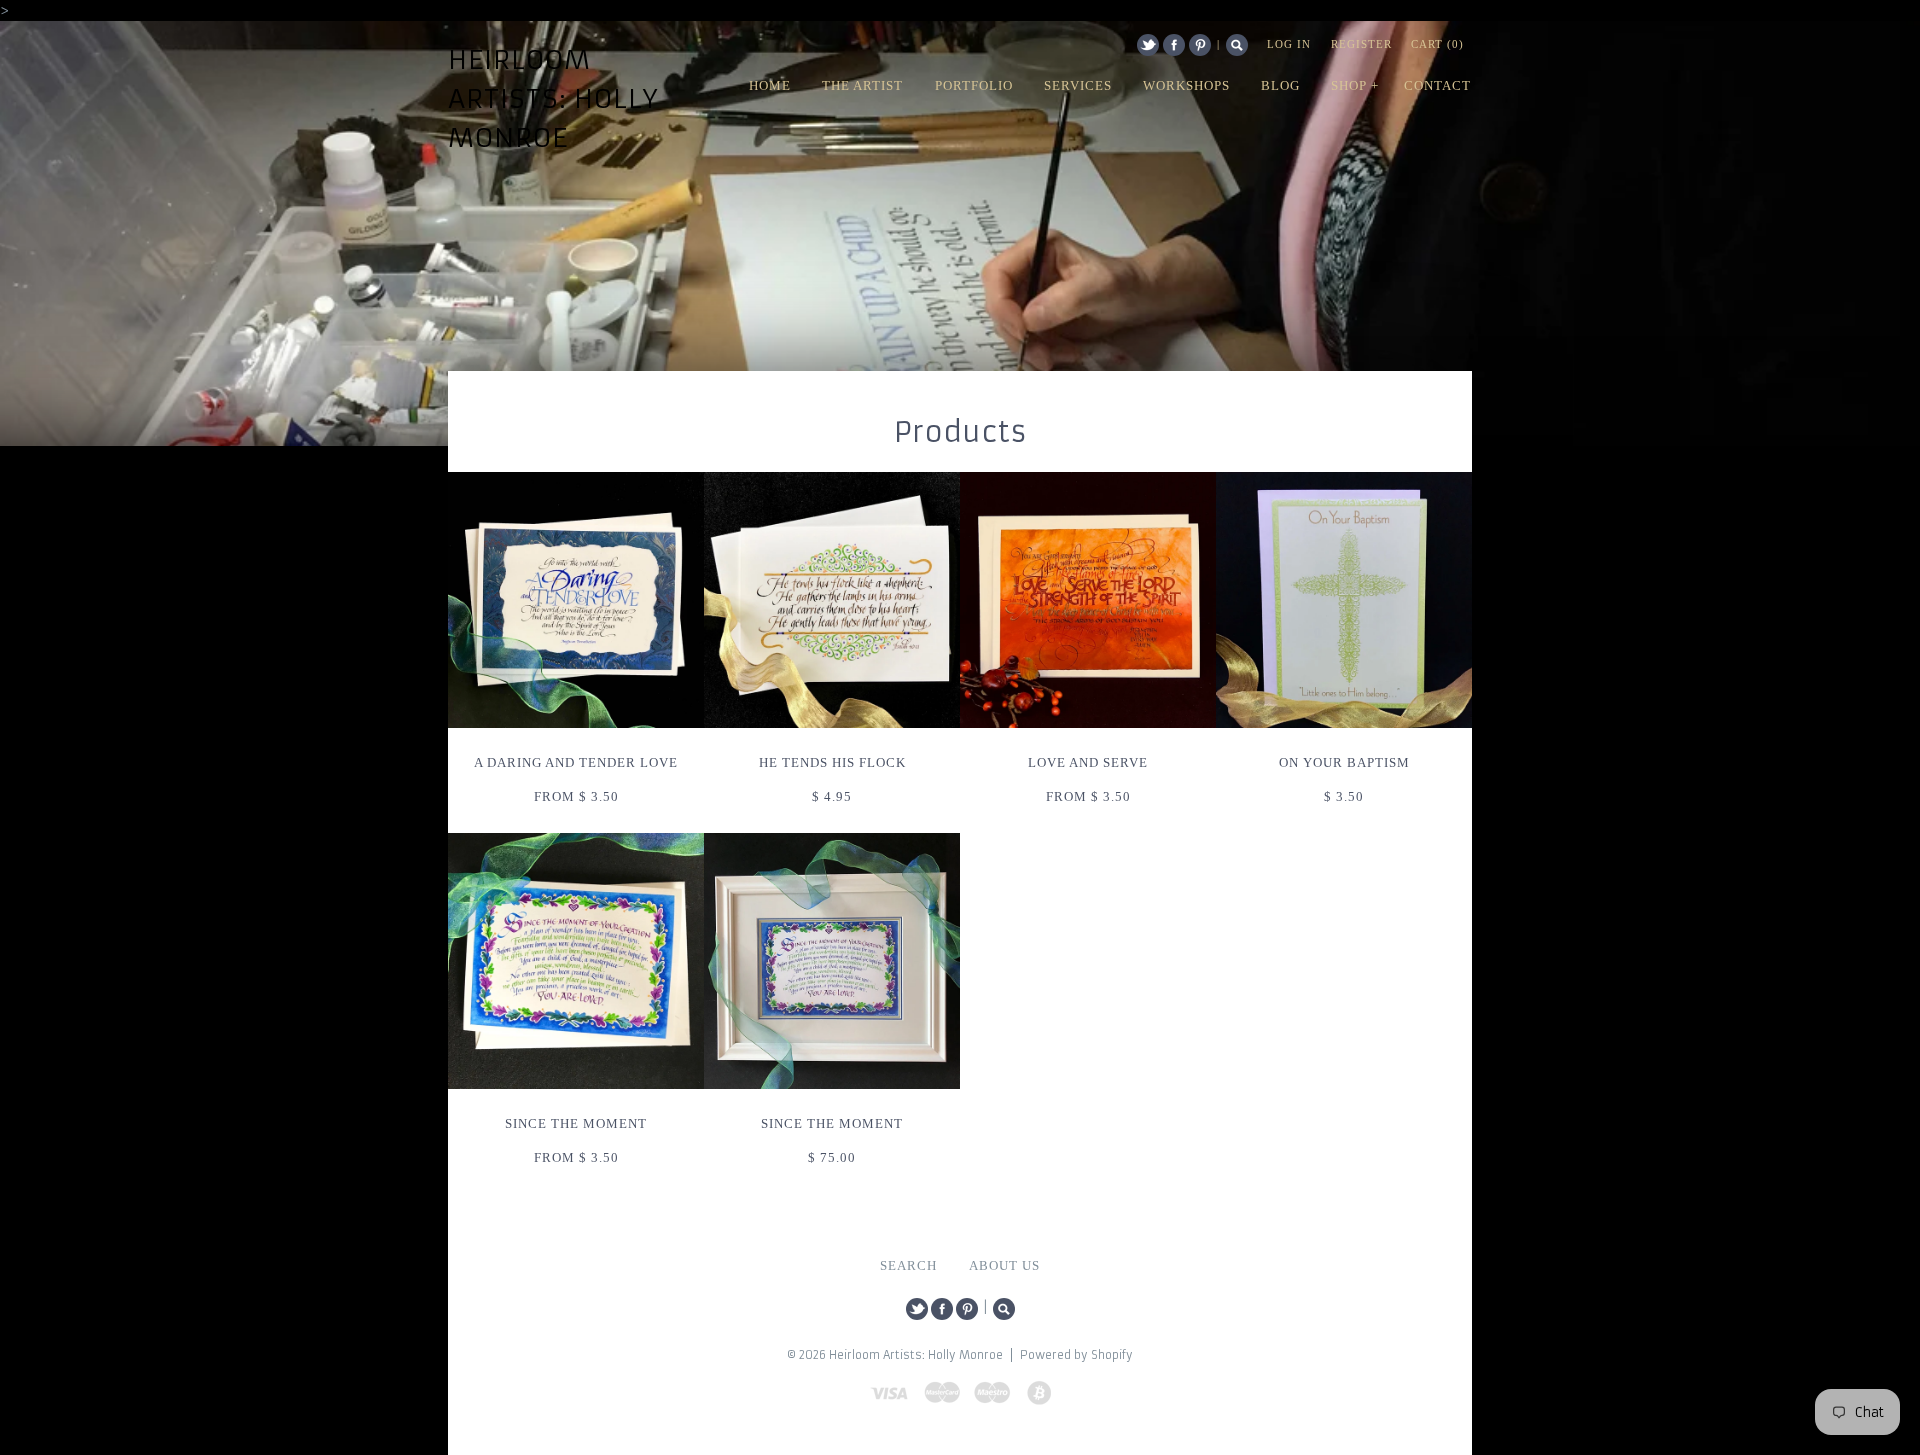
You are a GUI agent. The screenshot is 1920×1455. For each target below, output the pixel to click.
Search (1237, 45)
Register (1361, 44)
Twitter (1148, 45)
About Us (1004, 1266)
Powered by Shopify (1076, 1355)
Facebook (1174, 45)
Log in (1289, 44)
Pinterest (1200, 45)
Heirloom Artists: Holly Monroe (553, 99)
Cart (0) (1437, 44)
